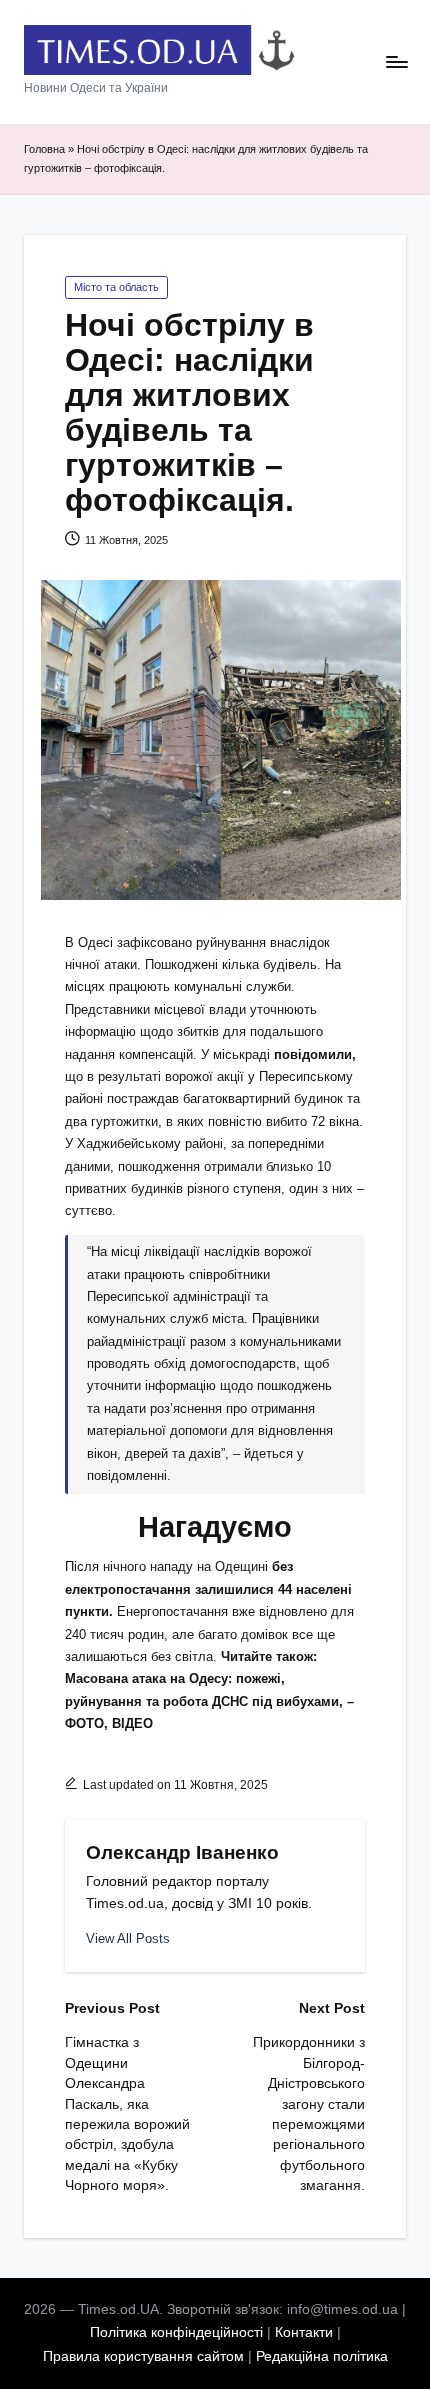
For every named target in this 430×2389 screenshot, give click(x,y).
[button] (128, 1938)
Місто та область (116, 287)
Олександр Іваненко (182, 1852)
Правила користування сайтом (143, 2356)
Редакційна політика (322, 2356)
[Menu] (396, 62)
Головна (44, 149)
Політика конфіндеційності (176, 2332)
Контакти (304, 2332)
